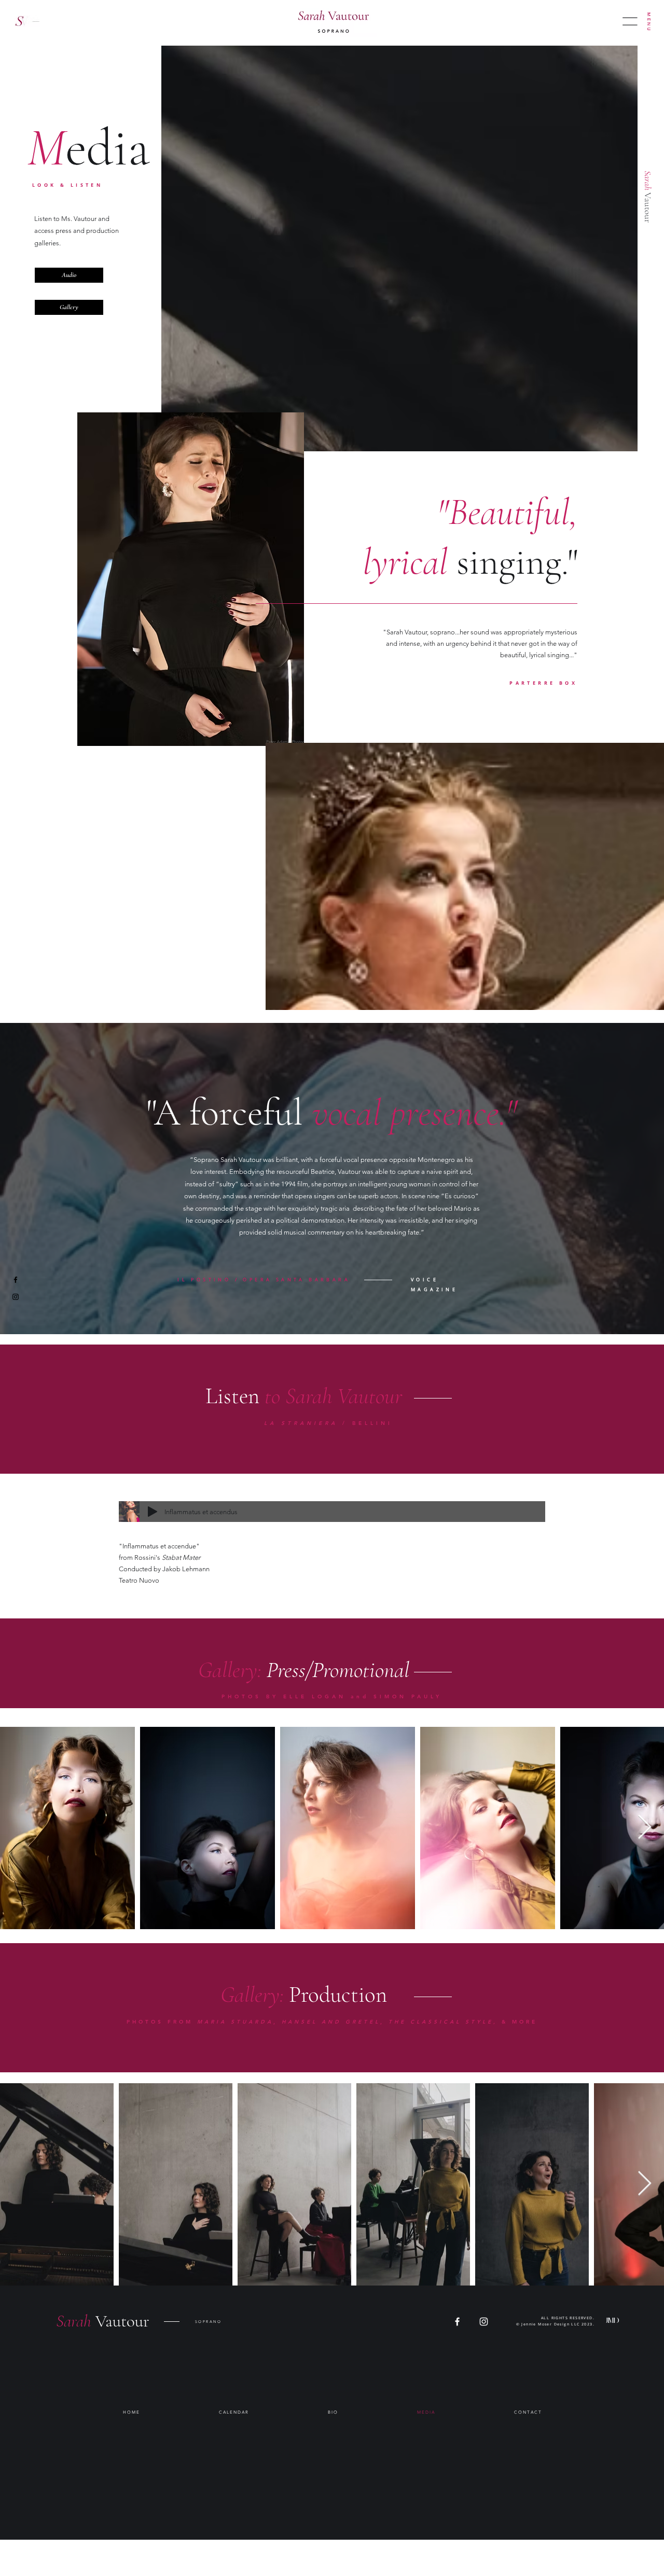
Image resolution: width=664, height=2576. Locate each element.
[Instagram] (16, 1297)
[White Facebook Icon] (457, 2322)
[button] (649, 22)
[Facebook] (16, 1280)
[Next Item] (644, 1828)
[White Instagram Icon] (484, 2322)
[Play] (153, 1512)
